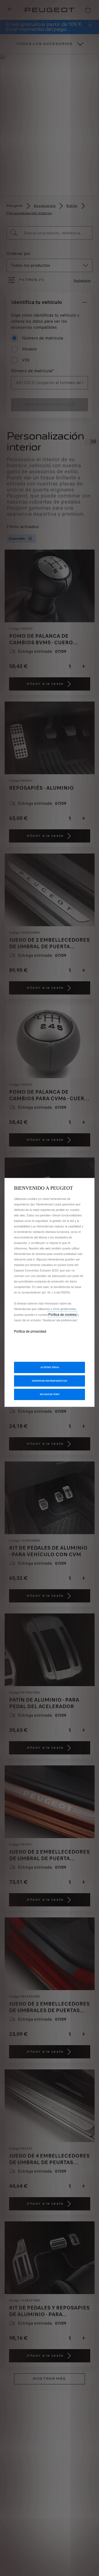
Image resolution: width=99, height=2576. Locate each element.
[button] (50, 1381)
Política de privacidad (30, 1331)
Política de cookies (62, 1314)
